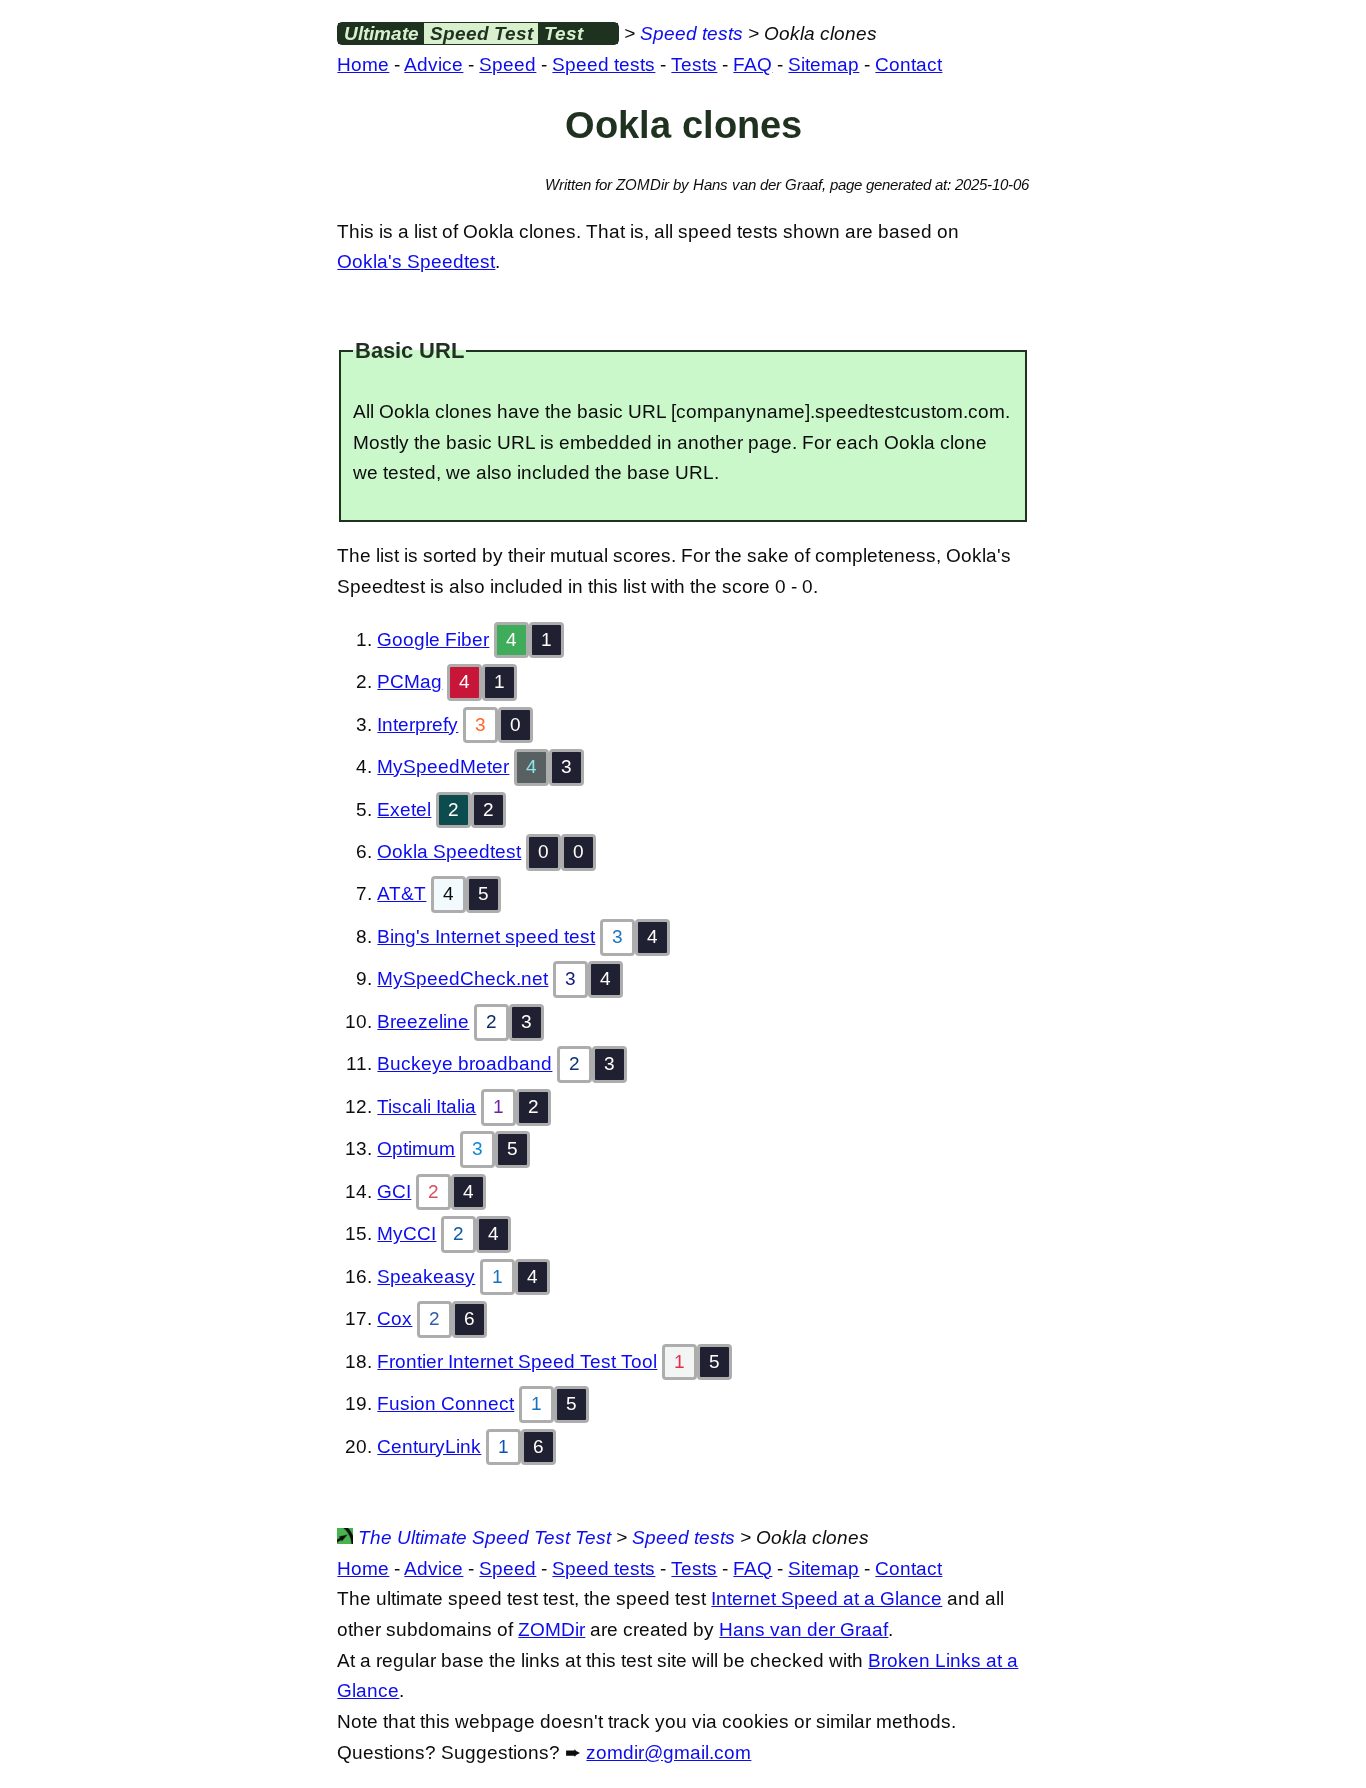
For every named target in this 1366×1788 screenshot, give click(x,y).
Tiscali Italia (426, 1106)
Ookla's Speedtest (416, 261)
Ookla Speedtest (449, 851)
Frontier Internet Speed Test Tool (517, 1361)
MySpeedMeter (443, 766)
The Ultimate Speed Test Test (482, 1537)
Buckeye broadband (464, 1063)
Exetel (404, 809)
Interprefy (417, 724)
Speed (507, 64)
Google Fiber (433, 639)
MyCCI (406, 1233)
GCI (394, 1191)
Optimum (416, 1148)
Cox (394, 1318)
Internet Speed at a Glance (826, 1598)
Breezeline (423, 1021)
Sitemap (823, 64)
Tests (694, 64)
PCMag (409, 681)
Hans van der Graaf (803, 1629)
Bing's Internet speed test (486, 936)
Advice (433, 64)
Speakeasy (426, 1276)
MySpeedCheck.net (462, 978)
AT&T (401, 893)
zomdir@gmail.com (668, 1752)
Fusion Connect (445, 1403)
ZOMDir (551, 1629)
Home (363, 64)
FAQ (752, 64)
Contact (908, 64)
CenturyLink (429, 1446)
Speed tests (691, 33)
